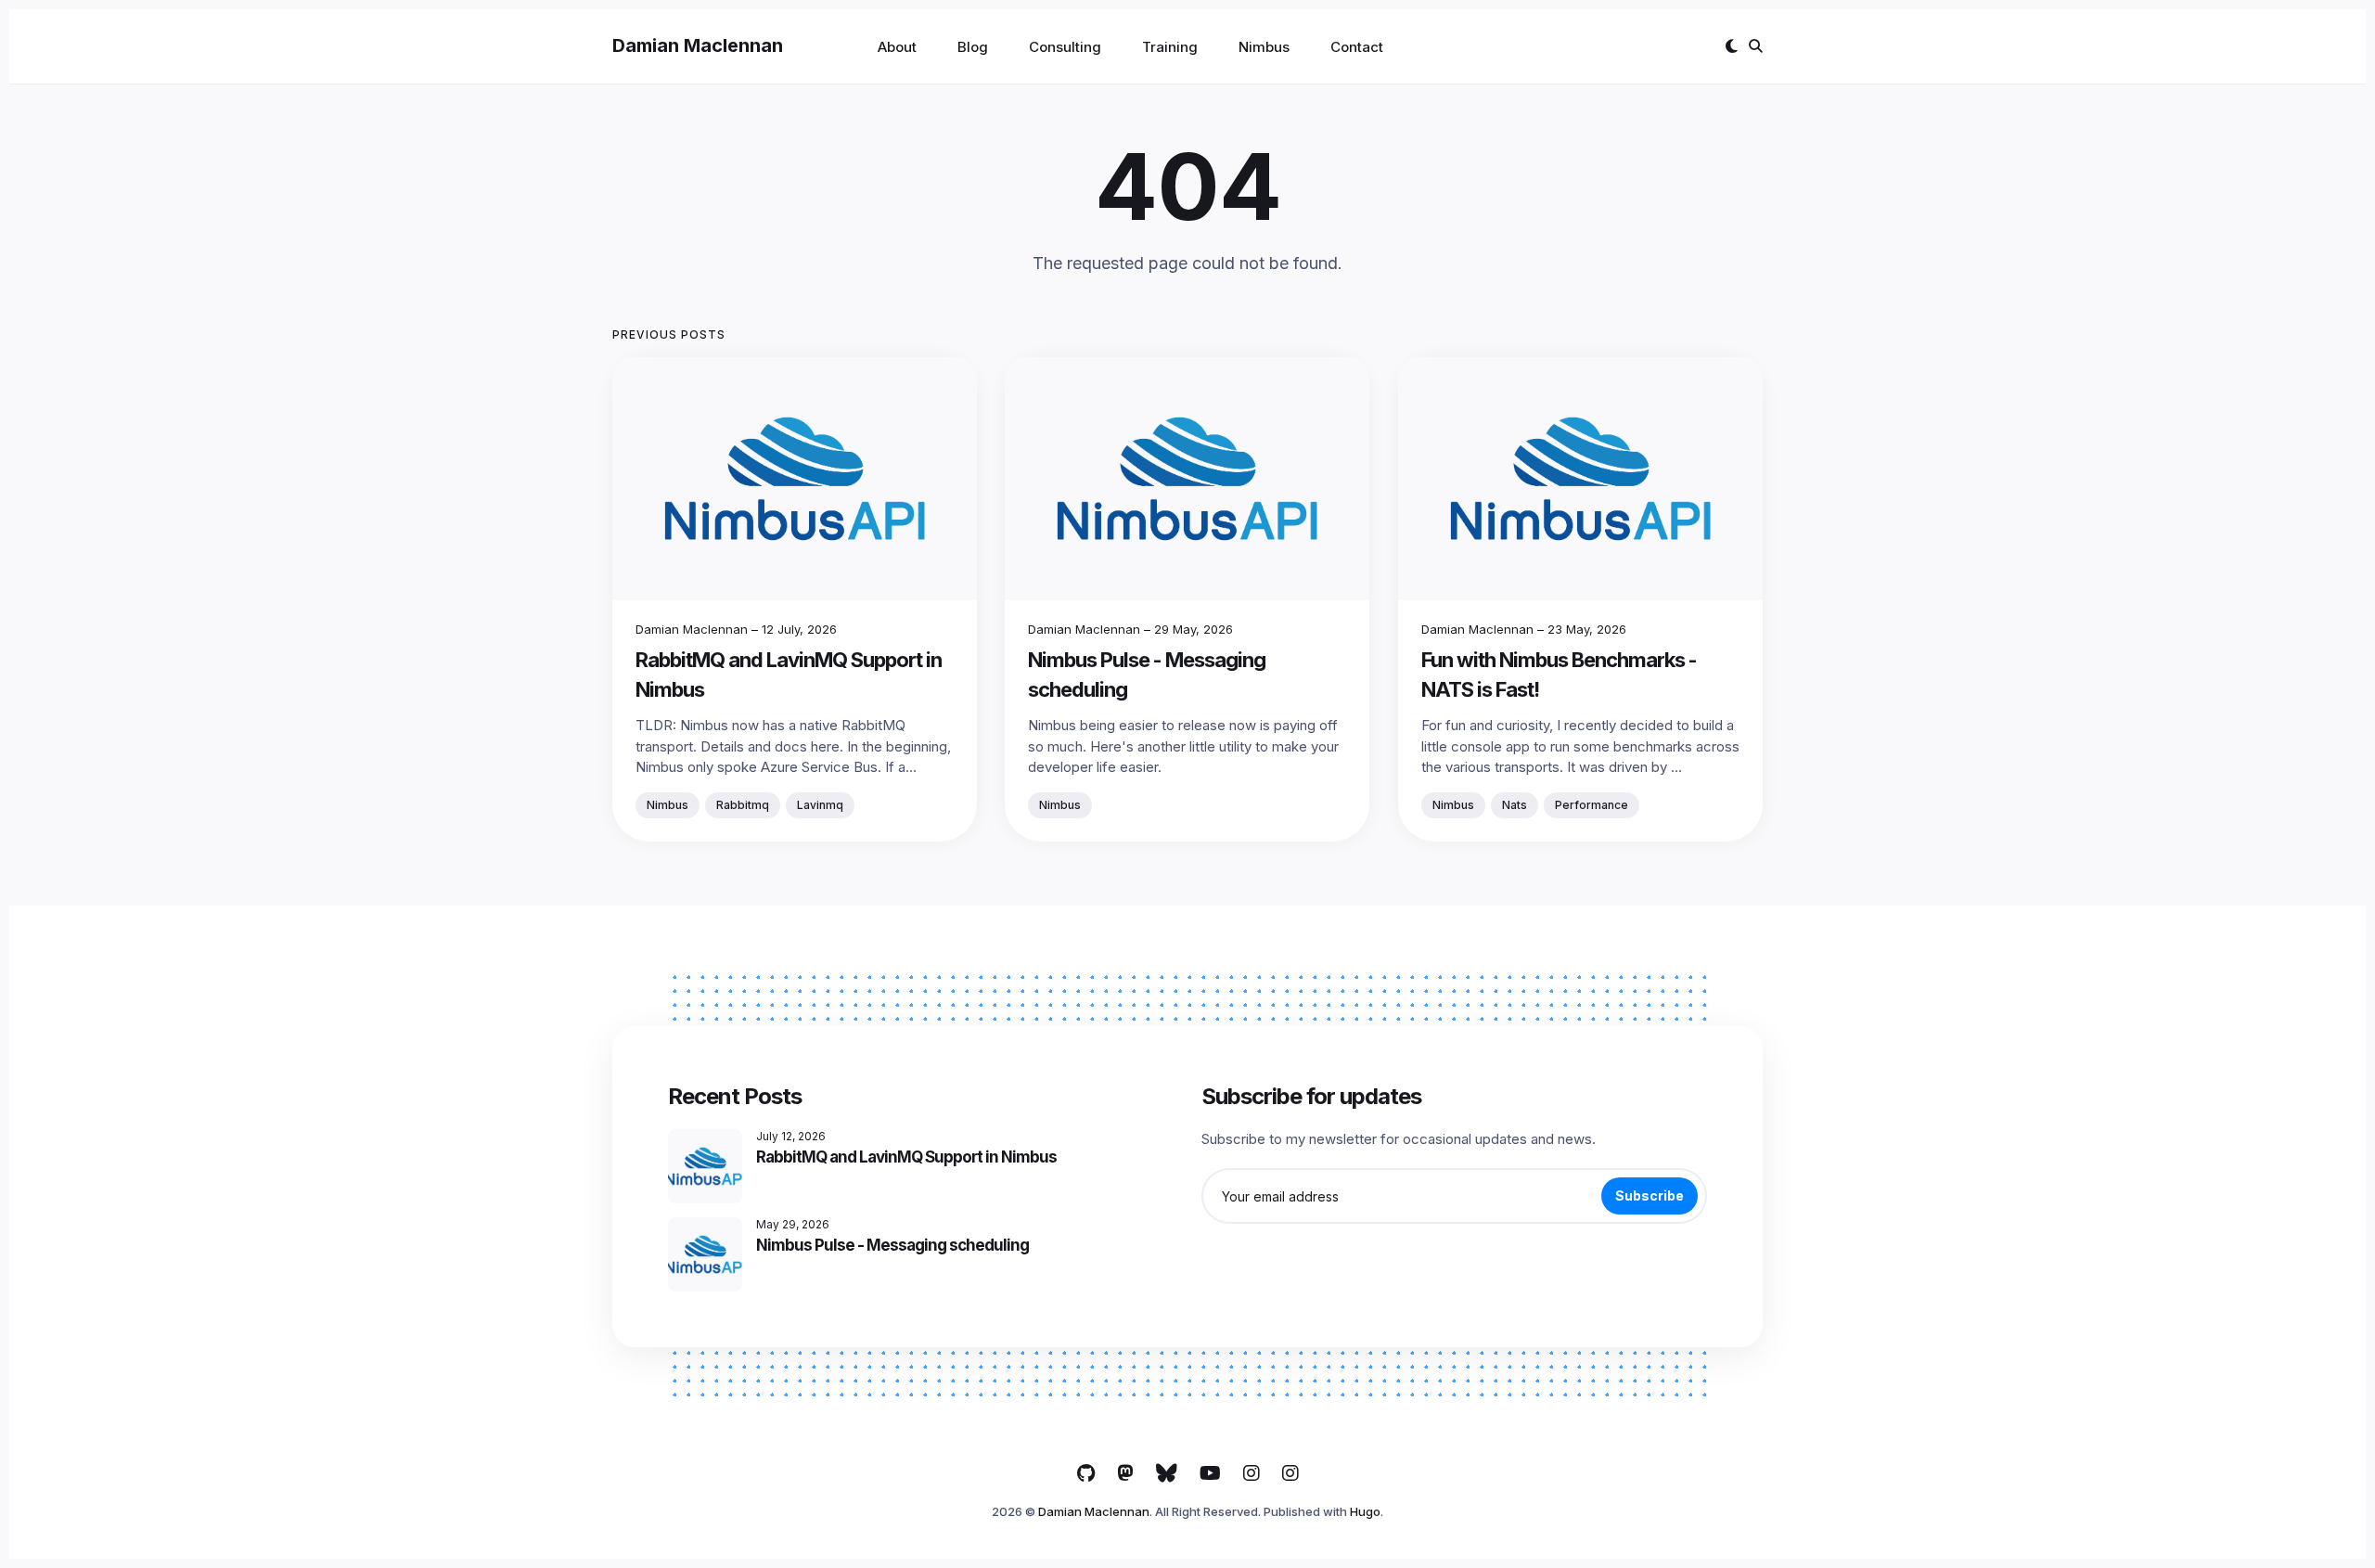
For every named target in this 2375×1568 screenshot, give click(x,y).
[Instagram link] (1252, 1473)
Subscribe (1650, 1195)
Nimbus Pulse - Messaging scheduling (892, 1245)
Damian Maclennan (698, 45)
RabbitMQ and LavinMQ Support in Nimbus (906, 1157)
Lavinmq (820, 805)
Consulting (1065, 47)
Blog (973, 47)
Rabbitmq (743, 805)
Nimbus (1264, 47)
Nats (1515, 805)
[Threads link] (1125, 1473)
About (897, 47)
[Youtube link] (1210, 1473)
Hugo (1365, 1511)
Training (1170, 47)
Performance (1592, 805)
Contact (1357, 47)
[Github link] (1086, 1473)
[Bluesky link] (1167, 1473)
